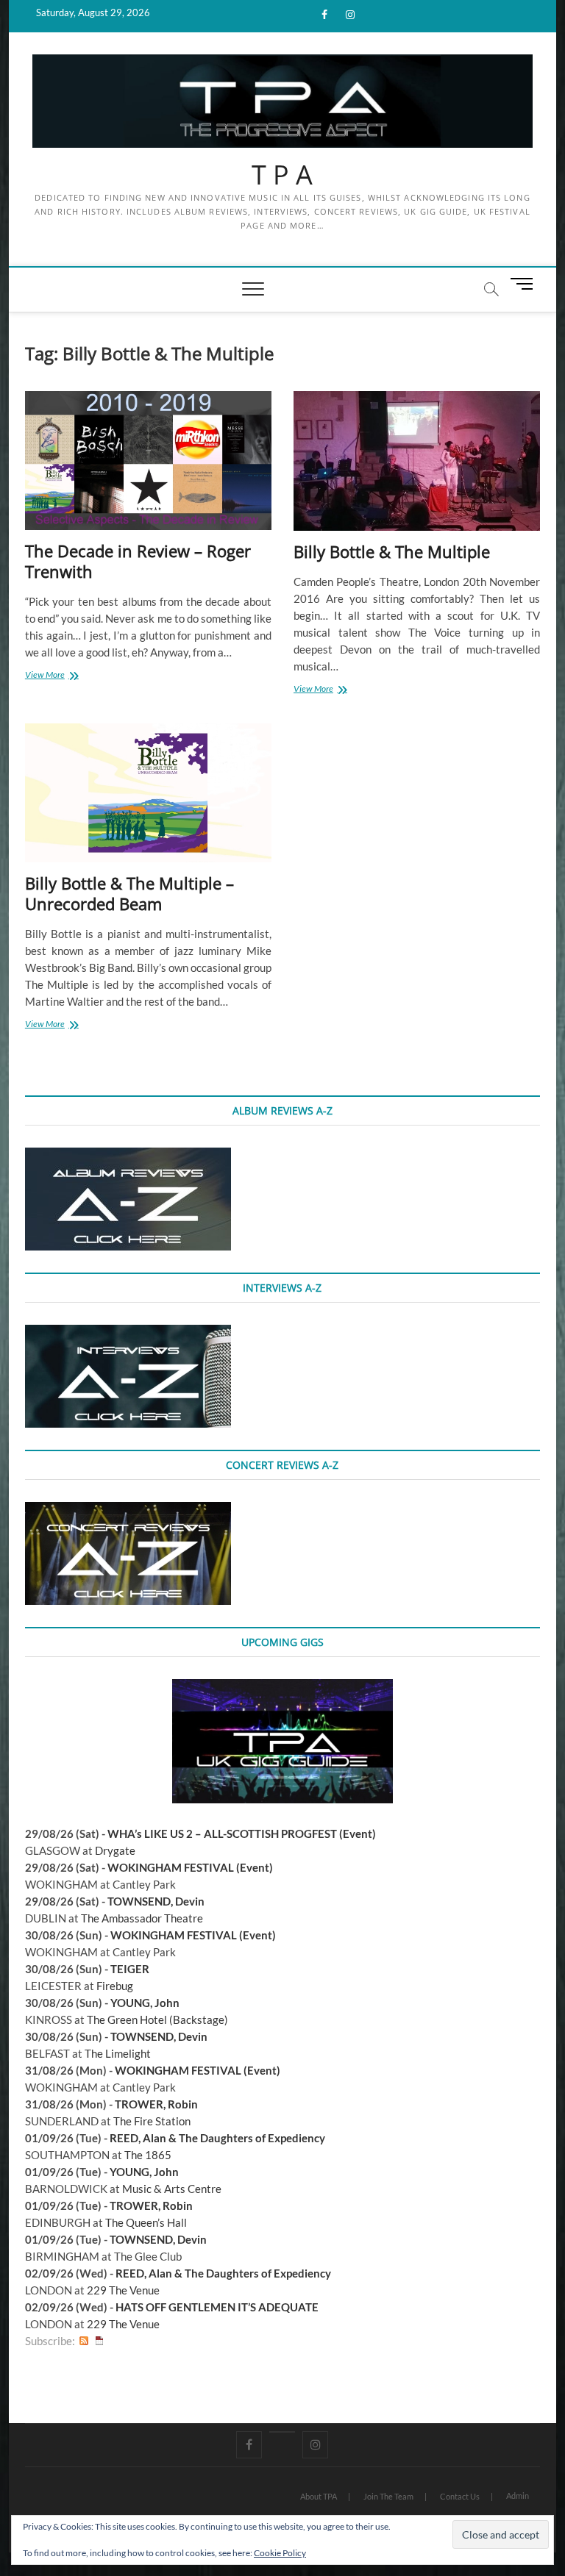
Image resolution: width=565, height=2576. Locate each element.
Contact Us (460, 2496)
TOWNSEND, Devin (156, 1901)
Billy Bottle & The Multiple (392, 551)
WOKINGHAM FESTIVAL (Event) (190, 1867)
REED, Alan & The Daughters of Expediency (217, 2138)
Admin (518, 2495)
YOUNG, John (145, 2003)
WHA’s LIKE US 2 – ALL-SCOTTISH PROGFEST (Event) (242, 1833)
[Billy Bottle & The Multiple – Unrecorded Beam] (148, 793)
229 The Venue (123, 2290)
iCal (99, 2341)
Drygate (115, 1850)
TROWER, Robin (156, 2104)
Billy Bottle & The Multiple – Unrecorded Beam (129, 893)
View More (61, 676)
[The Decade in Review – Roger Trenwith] (148, 461)
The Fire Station (152, 2121)
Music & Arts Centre (172, 2189)
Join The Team (388, 2496)
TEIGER (130, 1969)
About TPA (319, 2496)
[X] (282, 2432)
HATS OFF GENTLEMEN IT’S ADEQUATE (217, 2307)
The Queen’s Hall (146, 2222)
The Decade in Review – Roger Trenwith (138, 561)
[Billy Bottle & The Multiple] (417, 461)
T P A (282, 175)
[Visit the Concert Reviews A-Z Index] (128, 1510)
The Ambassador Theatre (142, 1918)
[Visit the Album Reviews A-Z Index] (128, 1156)
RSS (84, 2341)
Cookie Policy (280, 2553)
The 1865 (148, 2155)
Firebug (115, 1986)
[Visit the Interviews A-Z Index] (128, 1333)
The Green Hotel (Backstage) (157, 2019)
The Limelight (118, 2053)
